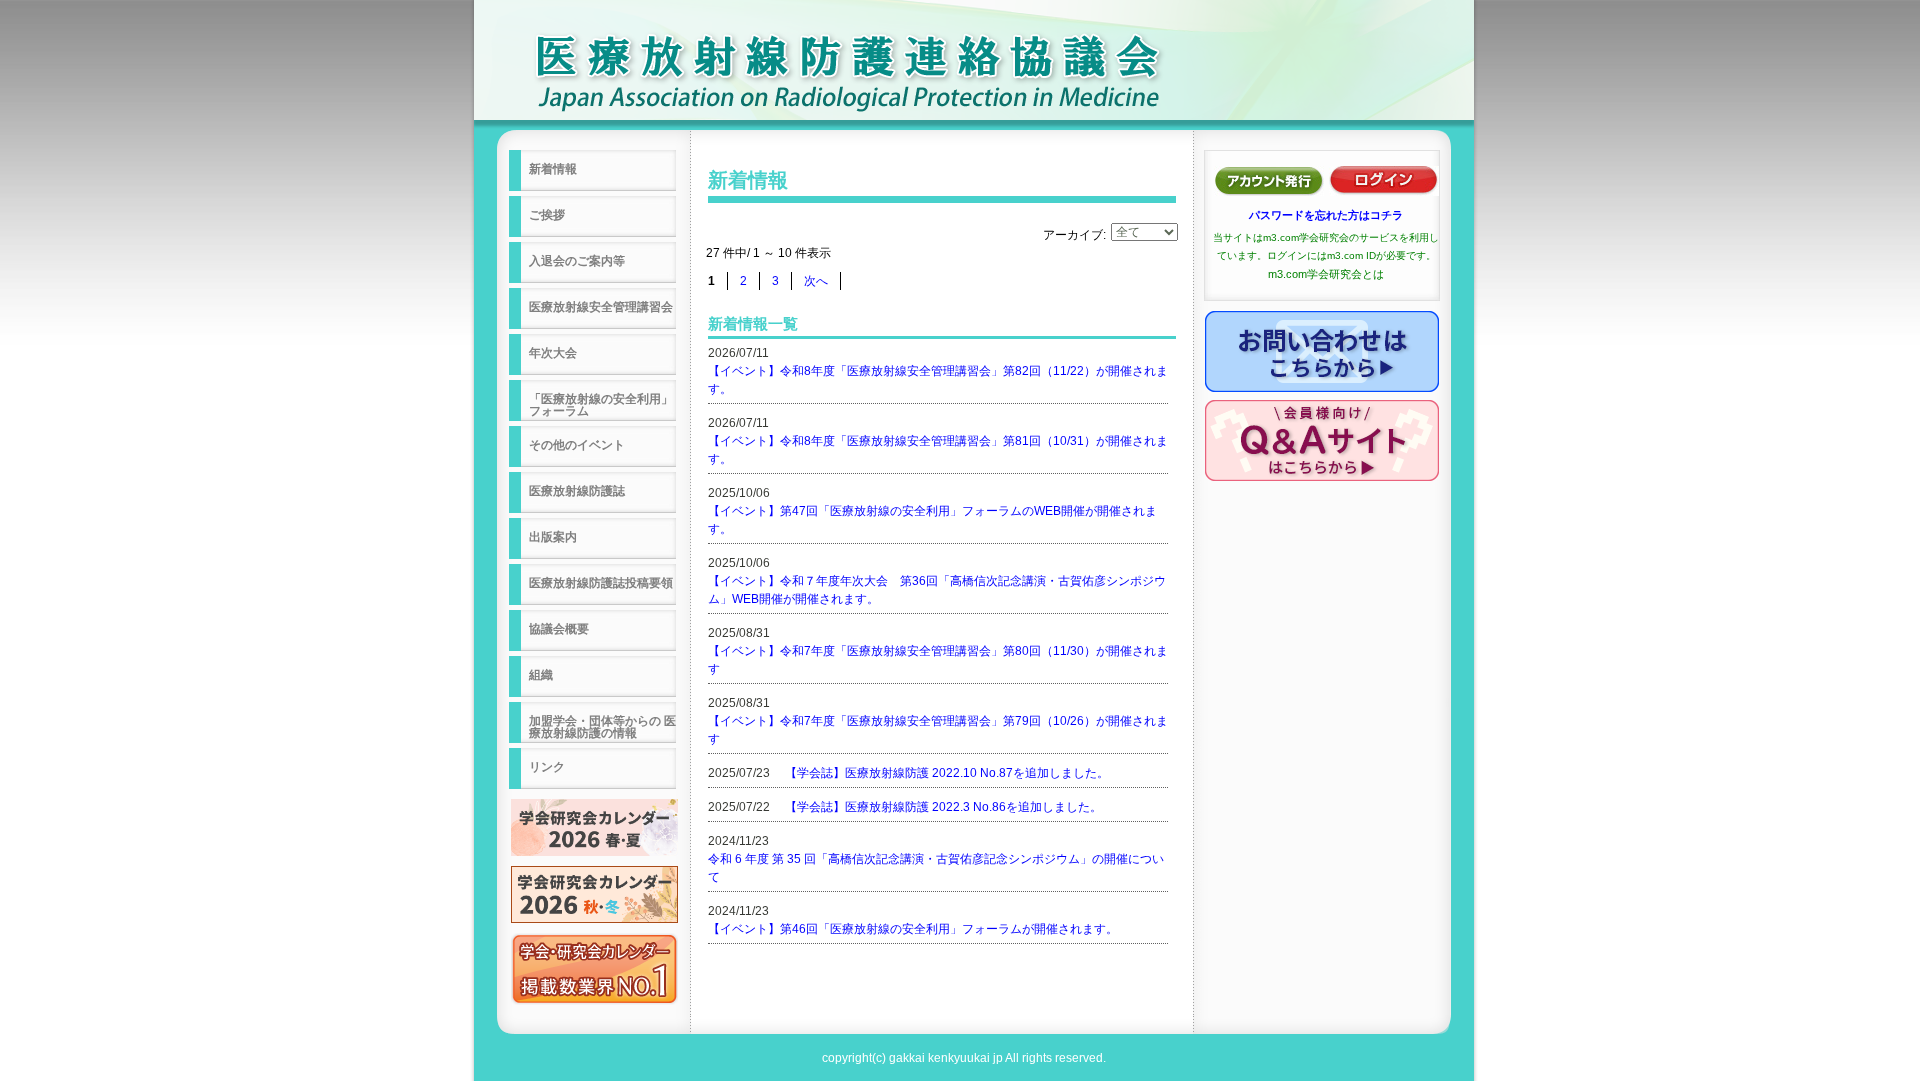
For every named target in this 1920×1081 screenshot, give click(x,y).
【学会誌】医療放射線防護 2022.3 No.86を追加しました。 (943, 807)
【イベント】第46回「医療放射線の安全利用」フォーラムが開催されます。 (913, 929)
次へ (816, 281)
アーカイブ (1073, 235)
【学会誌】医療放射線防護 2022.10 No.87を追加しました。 (947, 773)
